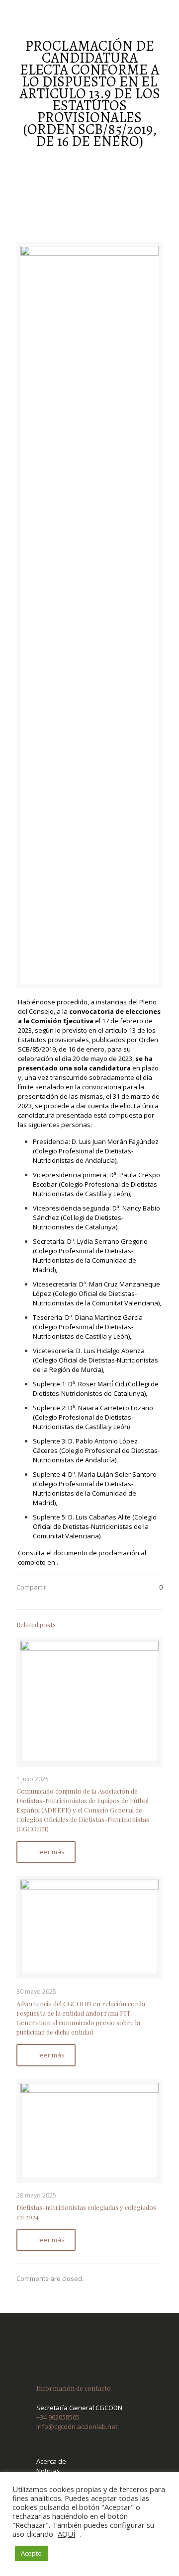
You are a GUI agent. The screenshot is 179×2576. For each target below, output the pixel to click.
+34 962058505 (58, 2417)
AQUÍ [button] (66, 2534)
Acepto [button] (31, 2553)
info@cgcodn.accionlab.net (77, 2426)
